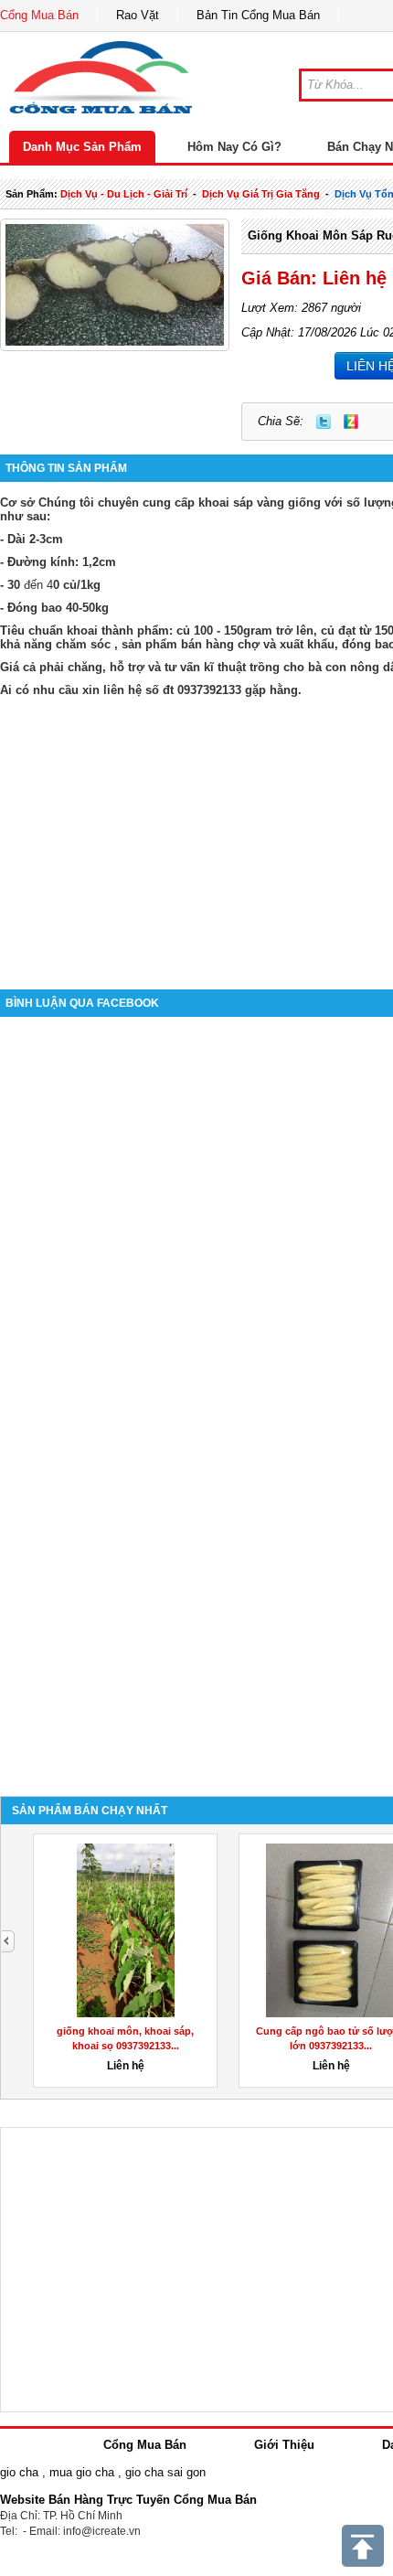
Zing (351, 422)
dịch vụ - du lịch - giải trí (124, 194)
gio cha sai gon (165, 2472)
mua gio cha (82, 2472)
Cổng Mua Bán (39, 15)
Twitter (324, 422)
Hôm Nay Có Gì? (234, 147)
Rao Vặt (138, 15)
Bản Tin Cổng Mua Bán (258, 15)
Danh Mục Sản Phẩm (82, 147)
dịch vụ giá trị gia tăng (261, 194)
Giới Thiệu (284, 2445)
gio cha (19, 2472)
